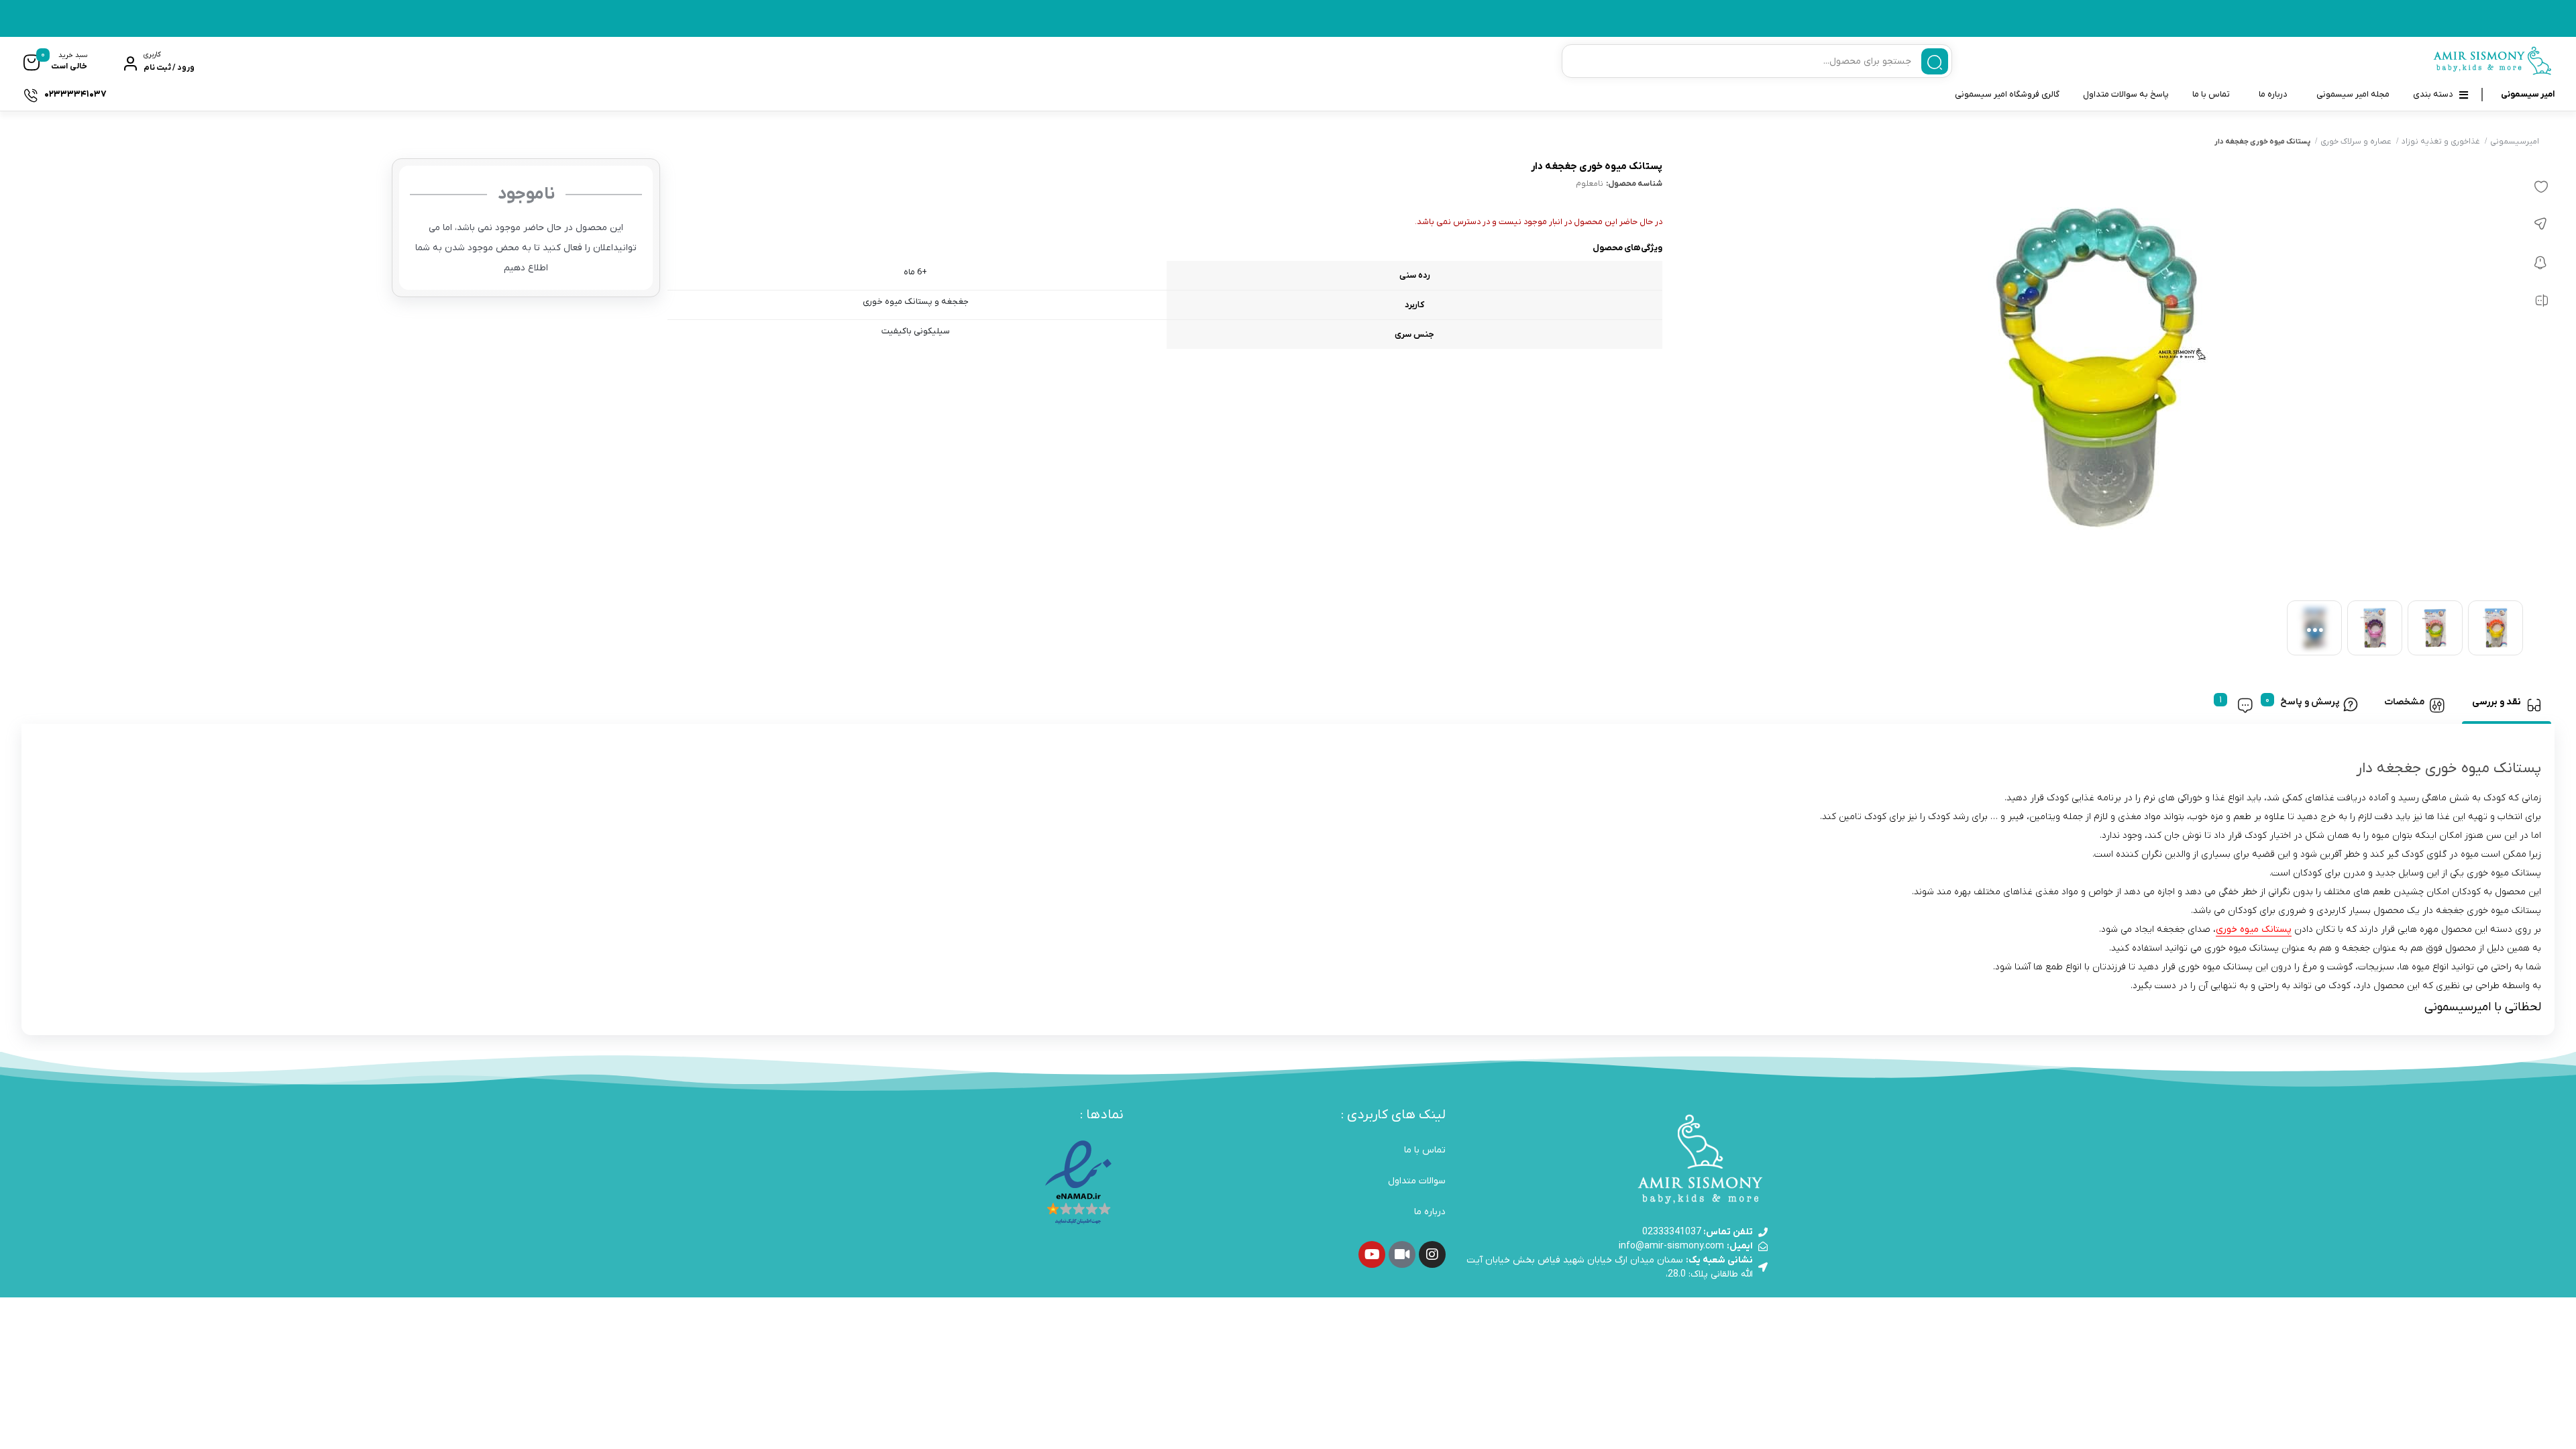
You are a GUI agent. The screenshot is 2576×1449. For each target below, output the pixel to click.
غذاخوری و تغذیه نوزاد (2441, 142)
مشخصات (2405, 702)
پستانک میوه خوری (2254, 929)
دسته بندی (2433, 94)
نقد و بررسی (2497, 702)
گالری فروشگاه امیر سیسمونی (2007, 94)
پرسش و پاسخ (2310, 702)
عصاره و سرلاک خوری (2356, 142)
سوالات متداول (1417, 1181)
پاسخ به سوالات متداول (2126, 94)
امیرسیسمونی (2515, 142)
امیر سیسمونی (2528, 94)
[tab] (2507, 705)
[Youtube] (1372, 1254)
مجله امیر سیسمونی (2353, 94)
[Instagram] (1432, 1254)
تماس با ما (2211, 94)
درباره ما (2273, 94)
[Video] (1402, 1254)
